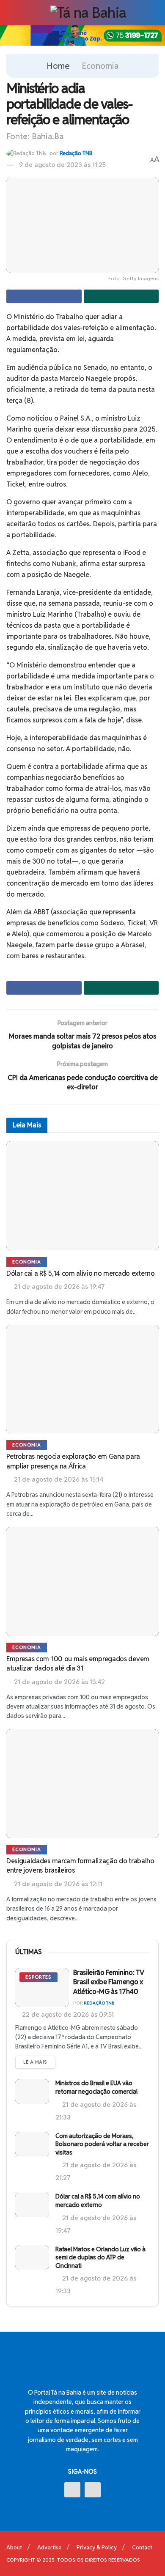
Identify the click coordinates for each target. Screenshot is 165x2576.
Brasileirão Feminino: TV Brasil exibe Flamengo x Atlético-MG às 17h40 (109, 1982)
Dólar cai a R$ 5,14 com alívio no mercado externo (80, 1273)
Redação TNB (76, 153)
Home (58, 66)
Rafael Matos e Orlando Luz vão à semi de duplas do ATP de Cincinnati (100, 2257)
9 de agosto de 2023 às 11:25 (62, 165)
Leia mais (35, 2062)
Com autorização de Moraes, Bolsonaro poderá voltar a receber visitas (102, 2144)
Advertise (49, 2547)
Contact (142, 2547)
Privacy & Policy (97, 2547)
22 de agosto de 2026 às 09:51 (67, 2014)
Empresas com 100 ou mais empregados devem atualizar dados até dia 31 (78, 1664)
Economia (100, 66)
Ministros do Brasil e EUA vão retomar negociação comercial (96, 2087)
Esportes (38, 1977)
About (14, 2547)
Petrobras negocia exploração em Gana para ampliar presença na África (73, 1461)
